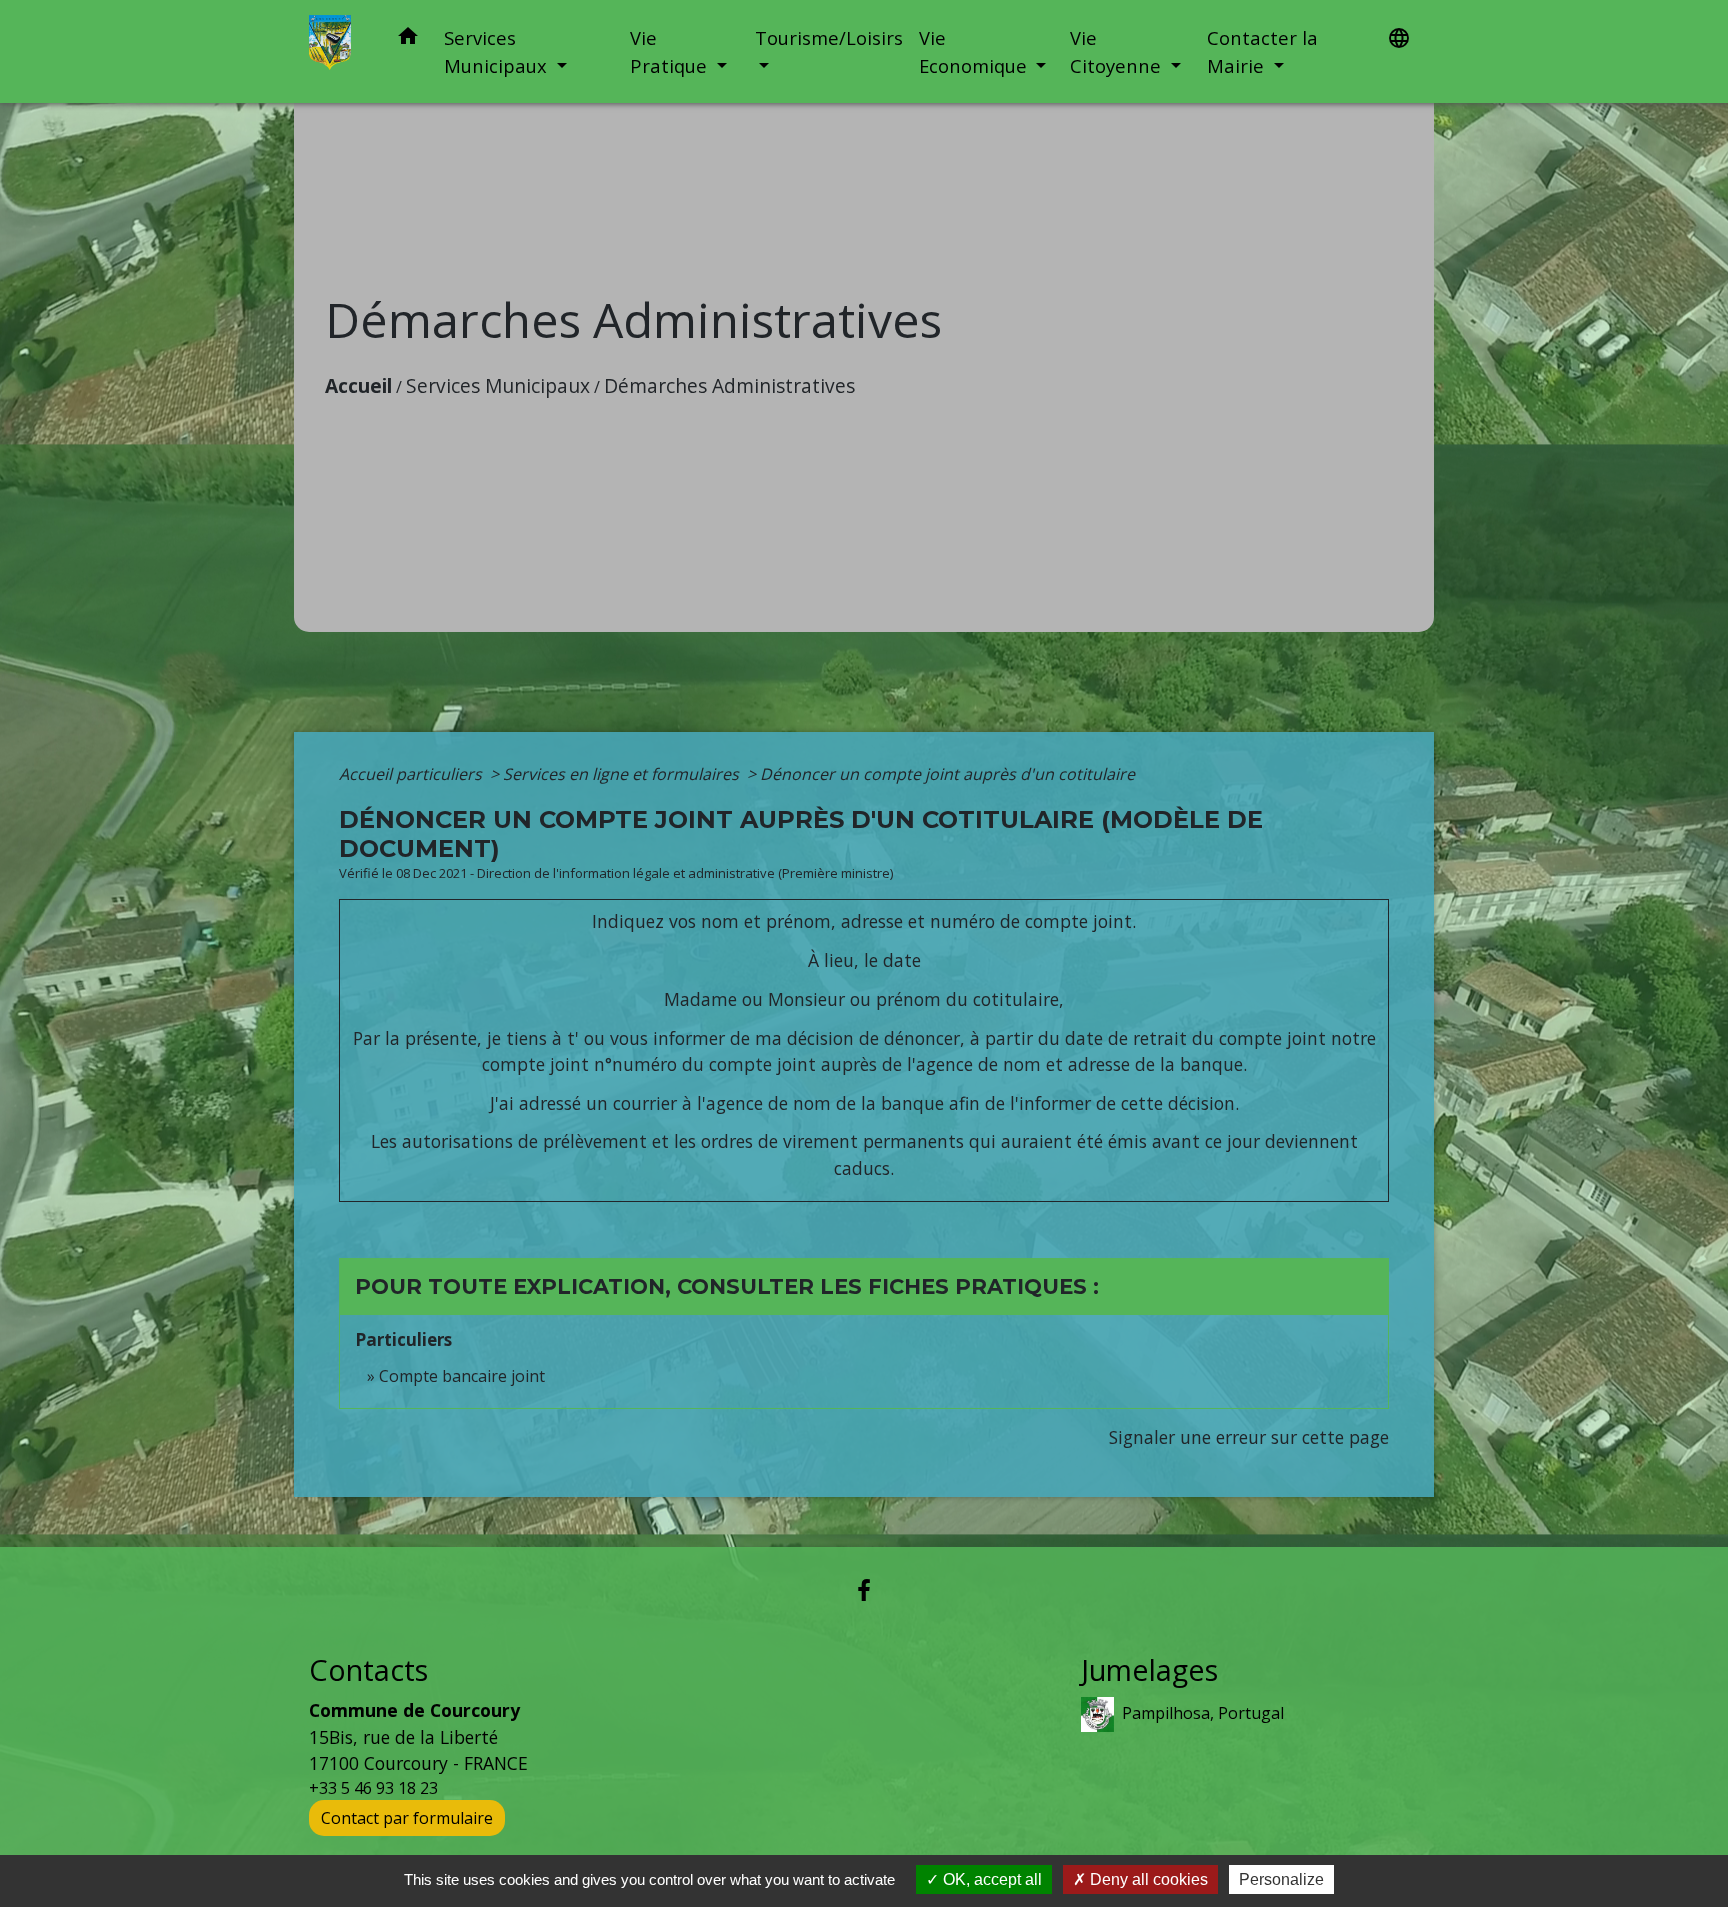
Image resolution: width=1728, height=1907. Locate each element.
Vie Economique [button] (975, 51)
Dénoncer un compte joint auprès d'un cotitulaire (947, 774)
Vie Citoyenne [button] (1118, 51)
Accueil (358, 385)
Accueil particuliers (412, 774)
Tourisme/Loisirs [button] (829, 37)
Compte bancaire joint (462, 1376)
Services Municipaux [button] (498, 51)
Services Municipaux (498, 385)
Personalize (1281, 1879)
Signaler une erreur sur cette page (1249, 1437)
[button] (408, 39)
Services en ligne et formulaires (623, 774)
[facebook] (864, 1589)
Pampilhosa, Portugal (1203, 1713)
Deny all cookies (1147, 1879)
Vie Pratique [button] (671, 51)
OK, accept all (990, 1879)
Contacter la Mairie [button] (1262, 51)
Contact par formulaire (407, 1818)
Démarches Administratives (729, 385)
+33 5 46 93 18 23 (373, 1788)
